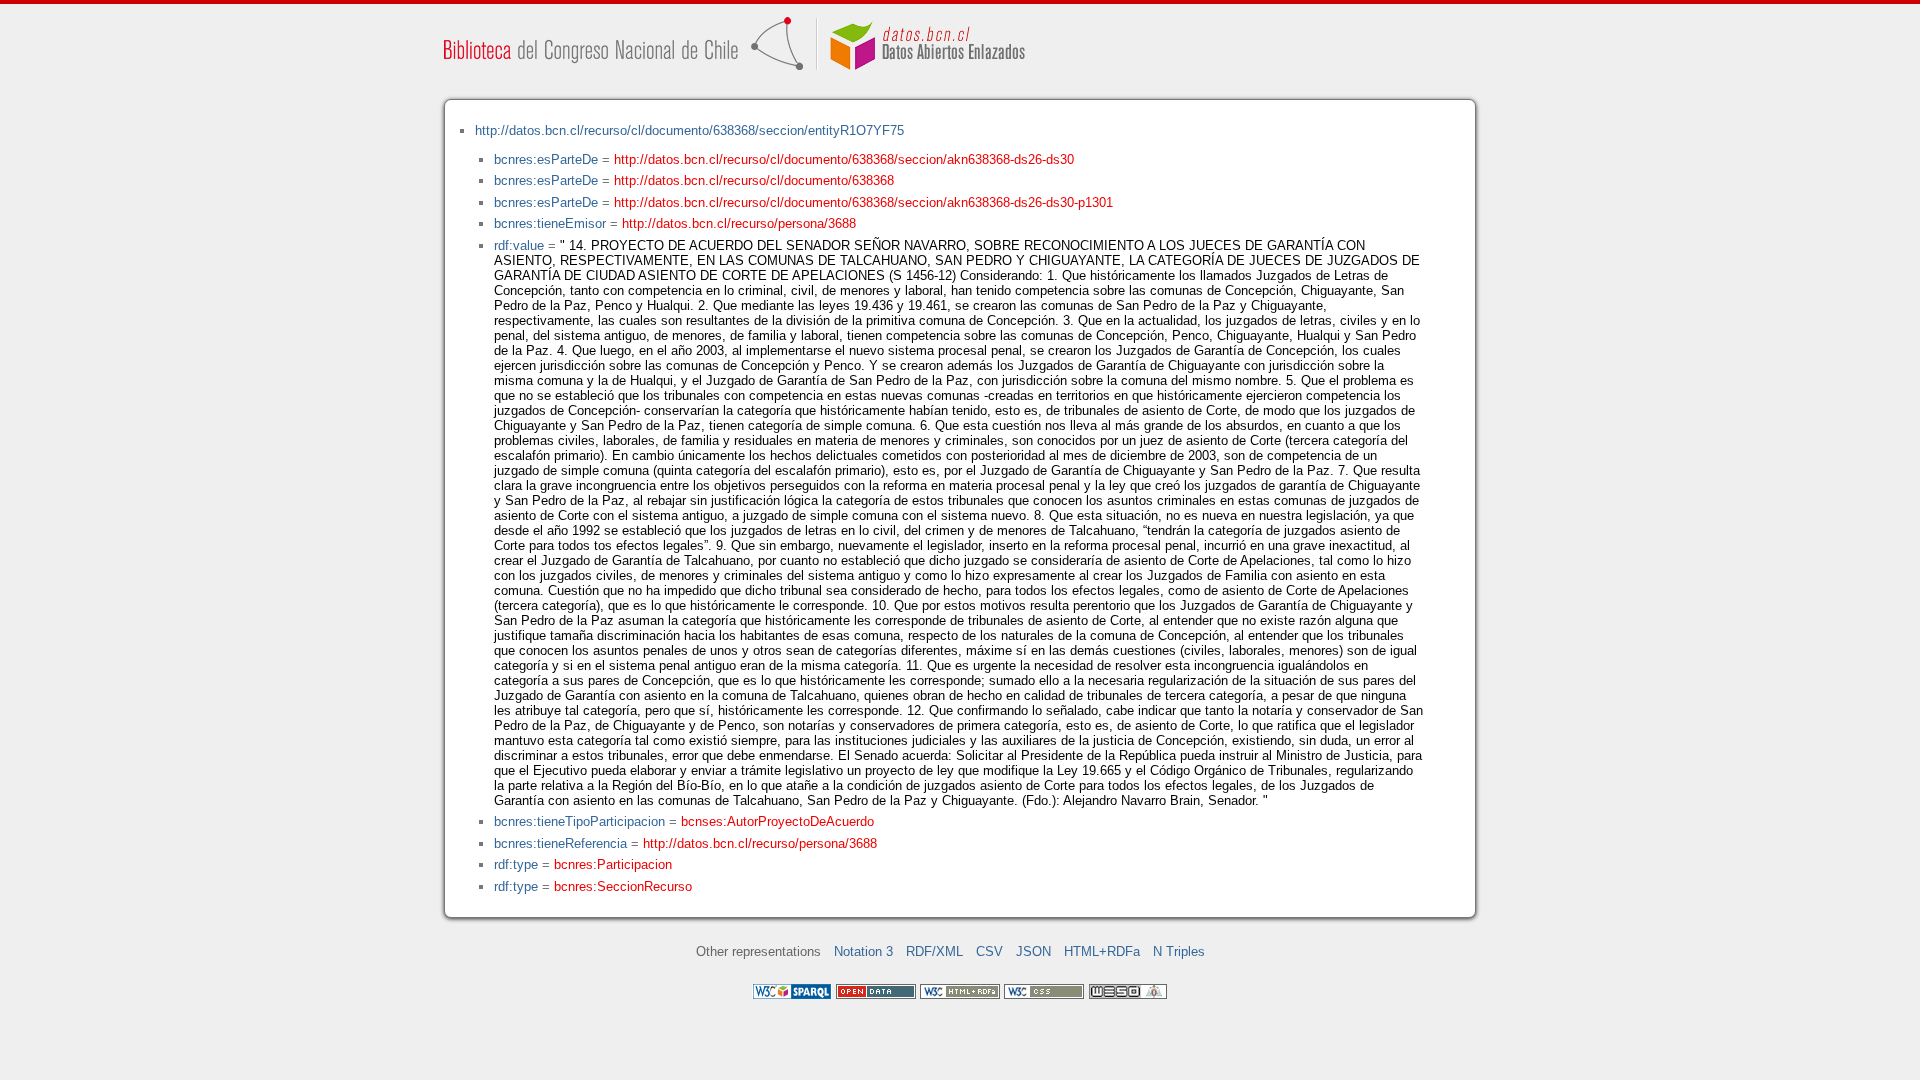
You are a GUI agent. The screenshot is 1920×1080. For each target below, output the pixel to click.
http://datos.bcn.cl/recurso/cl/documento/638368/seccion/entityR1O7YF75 (689, 130)
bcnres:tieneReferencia (560, 843)
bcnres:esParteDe (546, 159)
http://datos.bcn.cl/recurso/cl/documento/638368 (754, 180)
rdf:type (516, 864)
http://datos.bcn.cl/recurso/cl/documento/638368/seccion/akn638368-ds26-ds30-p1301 (863, 202)
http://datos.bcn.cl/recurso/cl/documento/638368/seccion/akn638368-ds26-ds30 (844, 159)
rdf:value (519, 245)
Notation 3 (863, 951)
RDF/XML (934, 951)
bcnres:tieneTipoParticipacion (579, 821)
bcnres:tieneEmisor (550, 223)
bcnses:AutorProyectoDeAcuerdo (777, 821)
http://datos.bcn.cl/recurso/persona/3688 (739, 223)
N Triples (1179, 951)
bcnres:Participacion (613, 864)
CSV (989, 951)
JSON (1033, 951)
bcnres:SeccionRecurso (623, 886)
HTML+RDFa (1102, 951)
